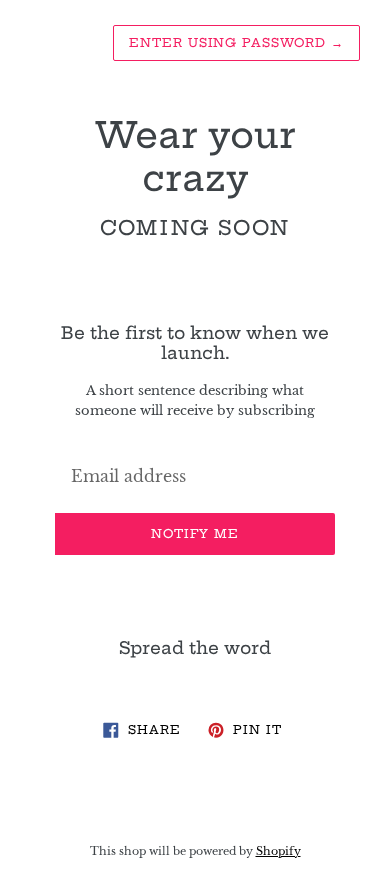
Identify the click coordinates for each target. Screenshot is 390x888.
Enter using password (236, 42)
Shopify (278, 851)
